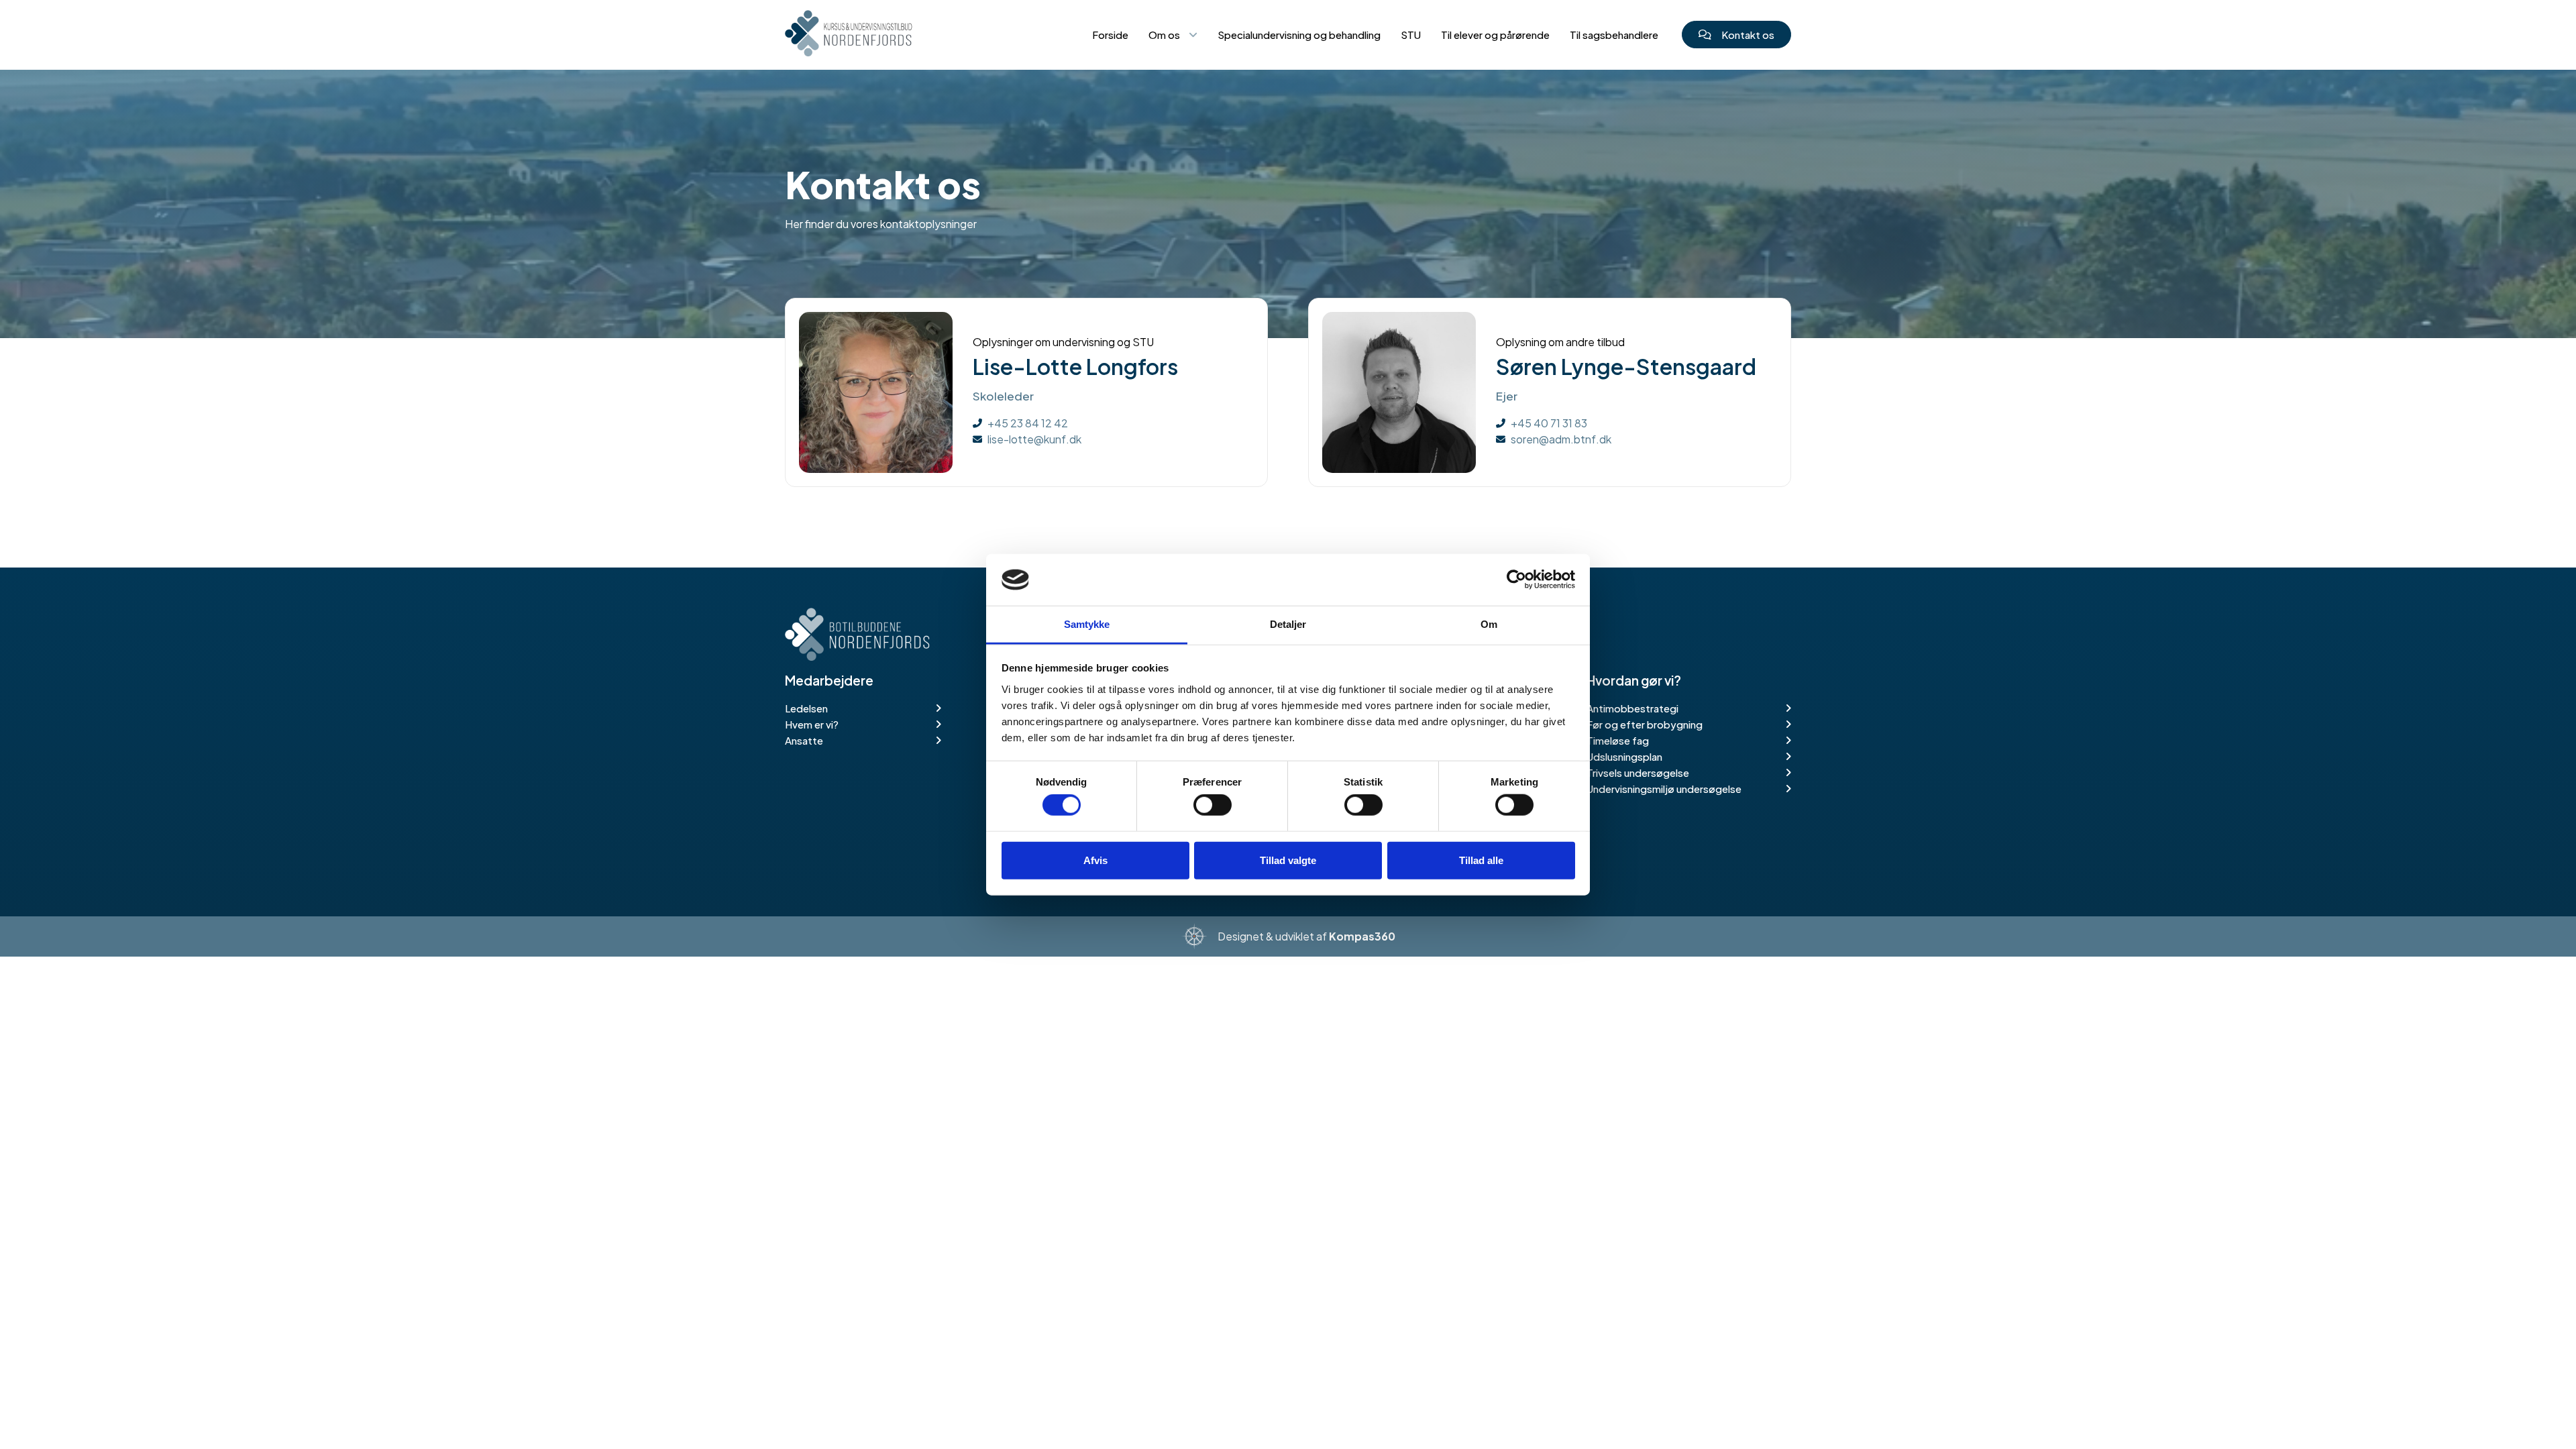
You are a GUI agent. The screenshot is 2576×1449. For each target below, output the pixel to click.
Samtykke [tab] (1087, 624)
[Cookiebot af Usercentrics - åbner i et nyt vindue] (1516, 580)
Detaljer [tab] (1288, 624)
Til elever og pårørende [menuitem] (1495, 35)
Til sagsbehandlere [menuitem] (1614, 35)
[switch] (1213, 805)
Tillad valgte (1288, 860)
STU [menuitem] (1411, 35)
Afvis (1095, 860)
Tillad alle (1481, 860)
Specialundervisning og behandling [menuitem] (1299, 35)
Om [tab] (1489, 624)
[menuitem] (1173, 42)
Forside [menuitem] (1110, 35)
